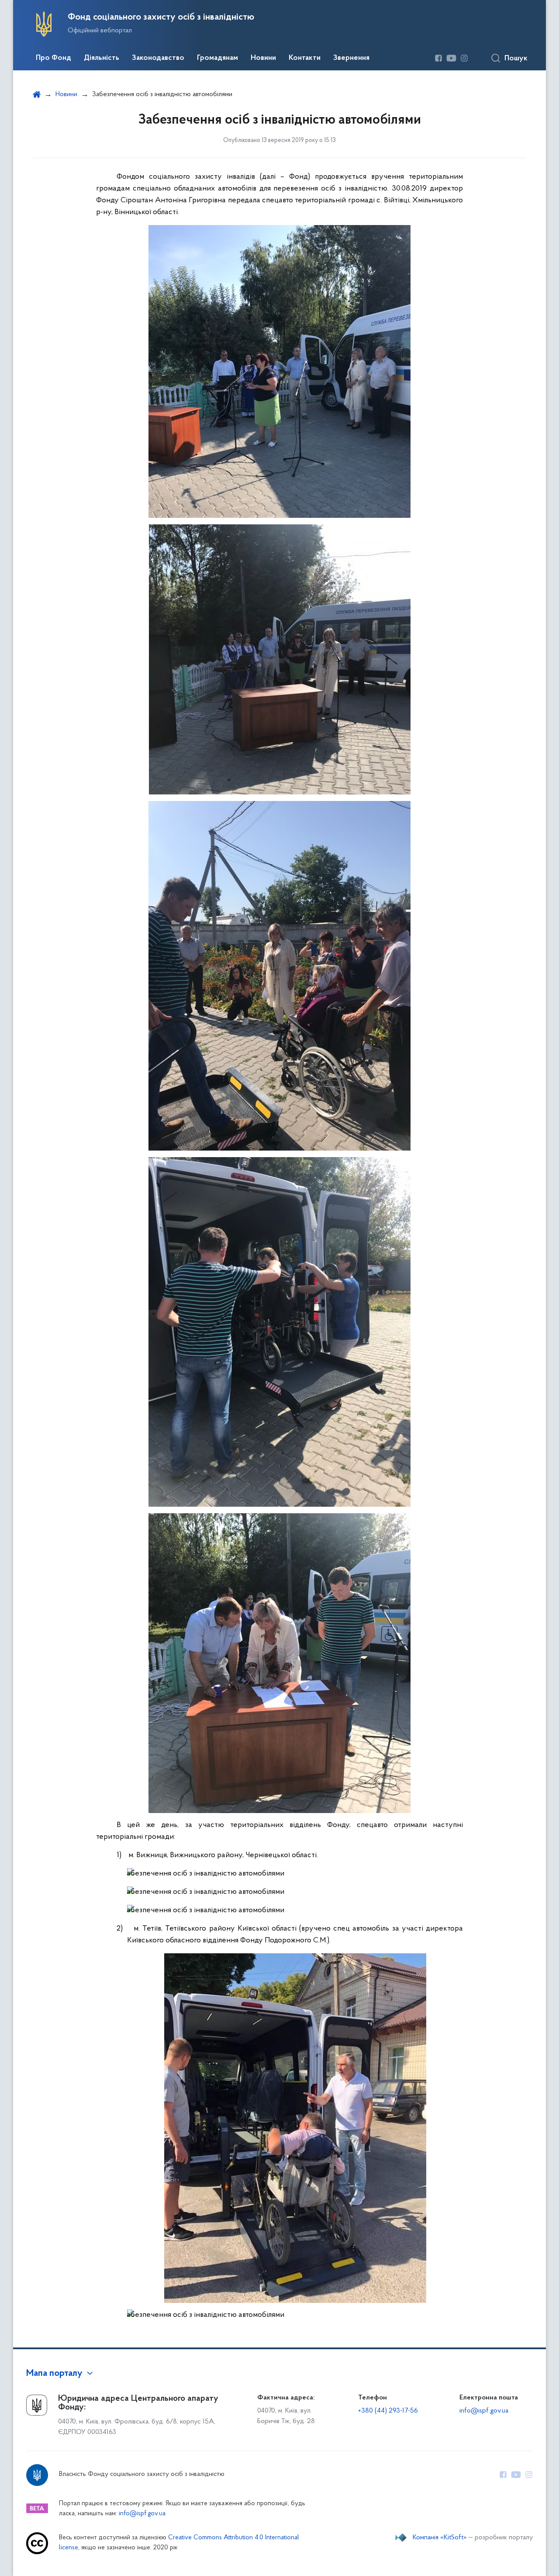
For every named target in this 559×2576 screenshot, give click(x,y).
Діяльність (102, 58)
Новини (263, 58)
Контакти (305, 58)
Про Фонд (53, 58)
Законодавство (158, 58)
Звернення (351, 58)
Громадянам (217, 58)
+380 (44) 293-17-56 (388, 2411)
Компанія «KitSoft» (440, 2538)
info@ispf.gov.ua (484, 2411)
